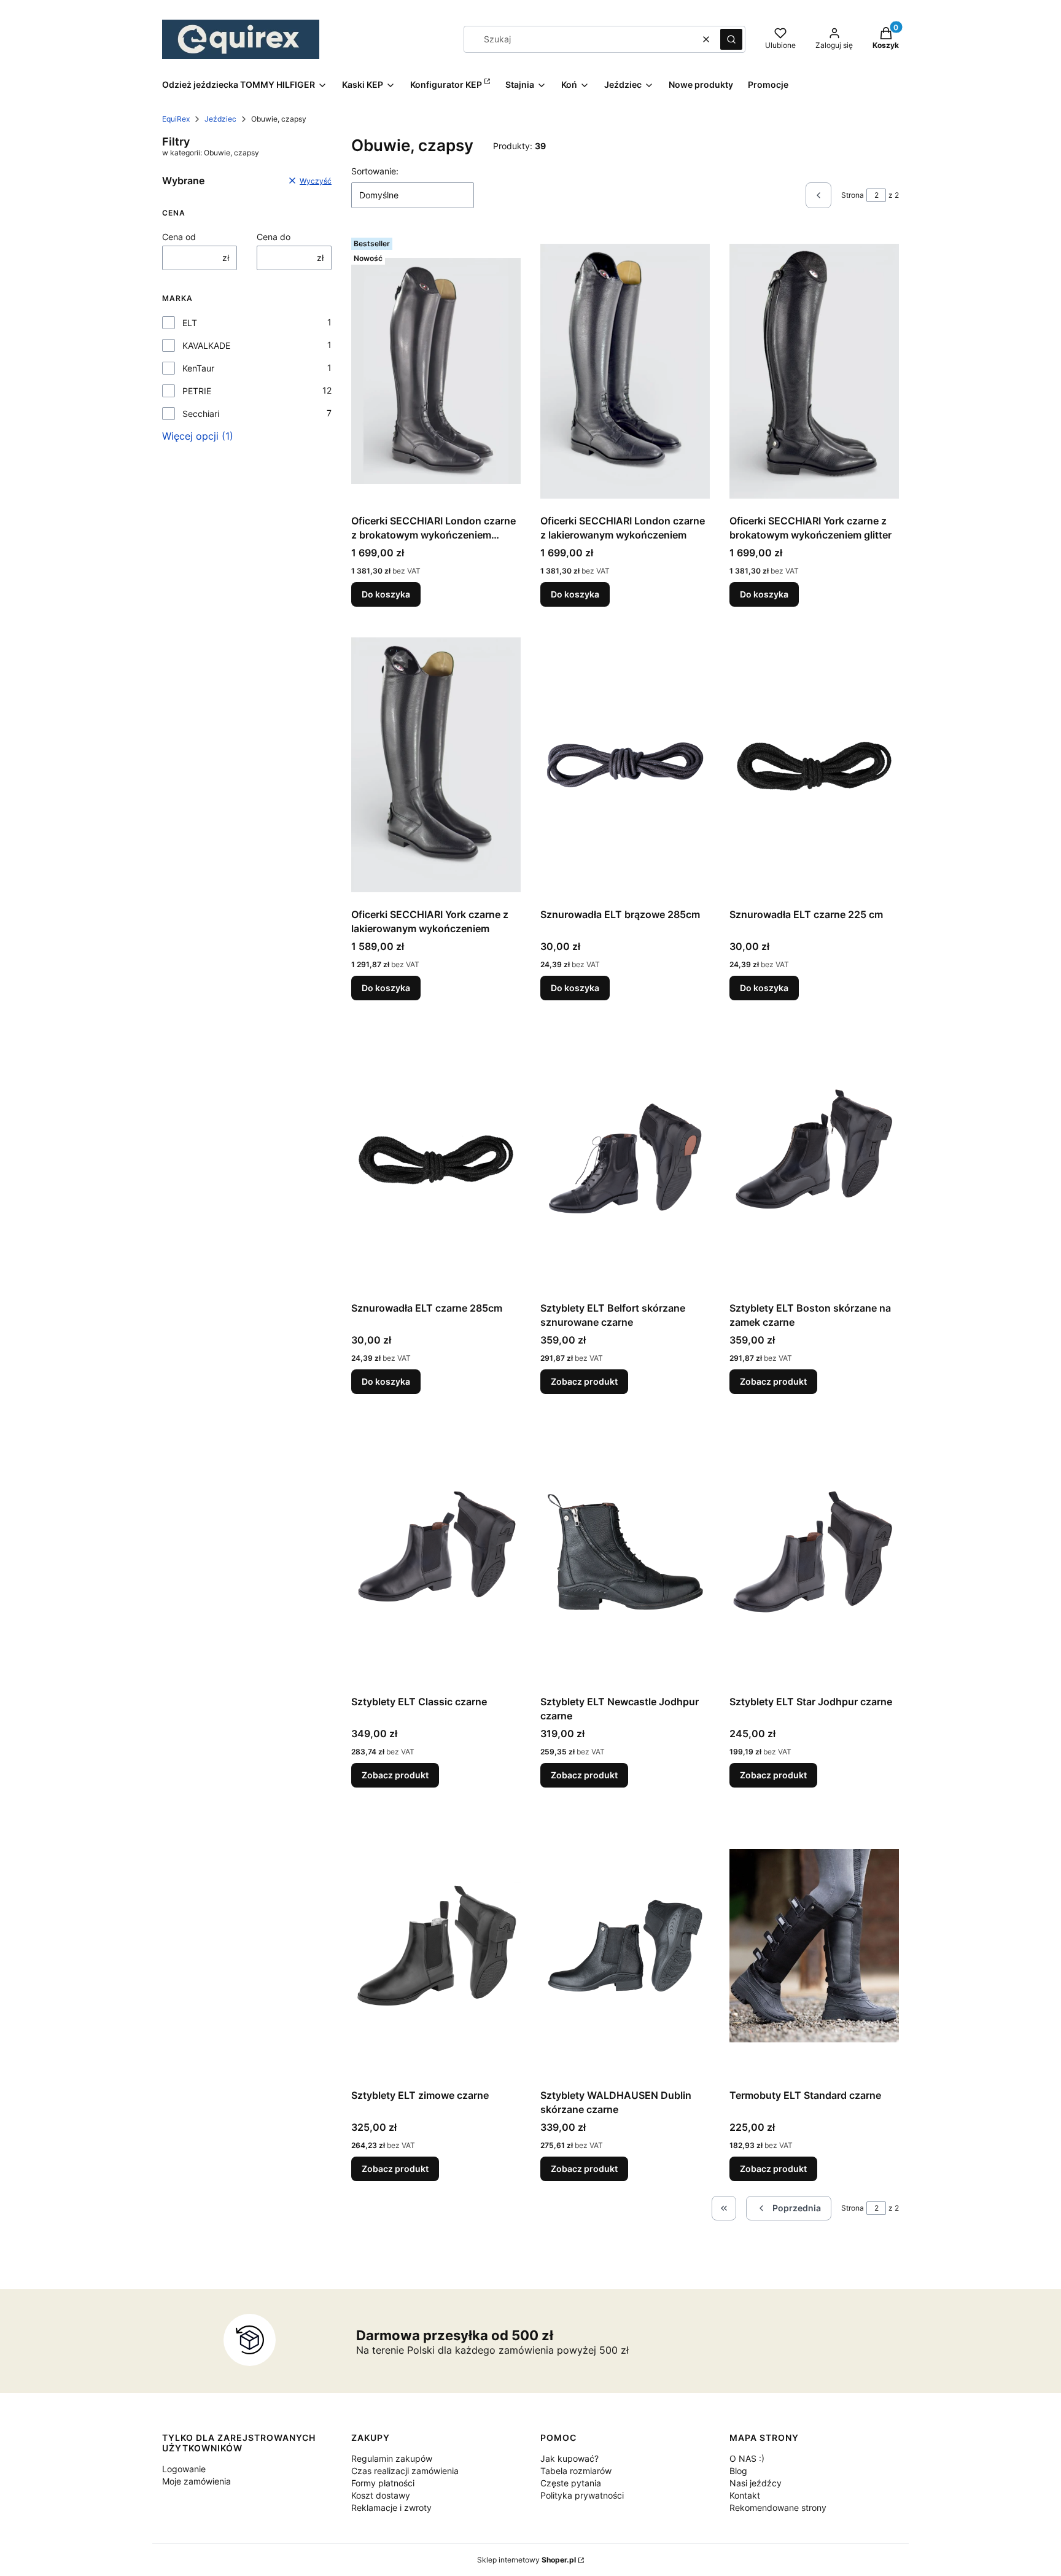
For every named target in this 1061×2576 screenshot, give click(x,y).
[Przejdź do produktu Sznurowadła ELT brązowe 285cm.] (625, 765)
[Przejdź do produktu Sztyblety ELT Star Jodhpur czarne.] (814, 1552)
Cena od (179, 237)
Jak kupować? (569, 2458)
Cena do (274, 237)
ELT (190, 323)
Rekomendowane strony (778, 2508)
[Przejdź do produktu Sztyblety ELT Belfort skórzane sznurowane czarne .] (625, 1158)
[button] (731, 39)
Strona (853, 195)
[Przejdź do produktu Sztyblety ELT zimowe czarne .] (436, 1945)
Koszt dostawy (381, 2495)
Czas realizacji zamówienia (405, 2471)
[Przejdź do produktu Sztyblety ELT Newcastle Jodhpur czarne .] (625, 1552)
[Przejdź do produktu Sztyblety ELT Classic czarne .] (436, 1552)
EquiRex (176, 119)
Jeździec (220, 119)
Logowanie (184, 2469)
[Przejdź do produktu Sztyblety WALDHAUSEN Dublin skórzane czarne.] (625, 1945)
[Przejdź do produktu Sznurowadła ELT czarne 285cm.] (436, 1158)
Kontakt (745, 2495)
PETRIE (197, 391)
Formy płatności (383, 2483)
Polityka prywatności (582, 2495)
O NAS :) (747, 2458)
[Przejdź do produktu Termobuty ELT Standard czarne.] (814, 1945)
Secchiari (201, 414)
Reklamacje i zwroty (391, 2508)
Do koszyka (386, 594)
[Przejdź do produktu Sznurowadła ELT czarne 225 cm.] (814, 765)
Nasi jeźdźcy (756, 2483)
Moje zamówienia (196, 2481)
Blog (738, 2471)
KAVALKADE (206, 345)
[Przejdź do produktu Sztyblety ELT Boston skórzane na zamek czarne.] (814, 1158)
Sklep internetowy (527, 2560)
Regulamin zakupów (392, 2458)
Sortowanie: (375, 171)
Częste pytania (571, 2483)
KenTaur (198, 368)
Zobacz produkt (584, 1381)
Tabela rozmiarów (576, 2471)
